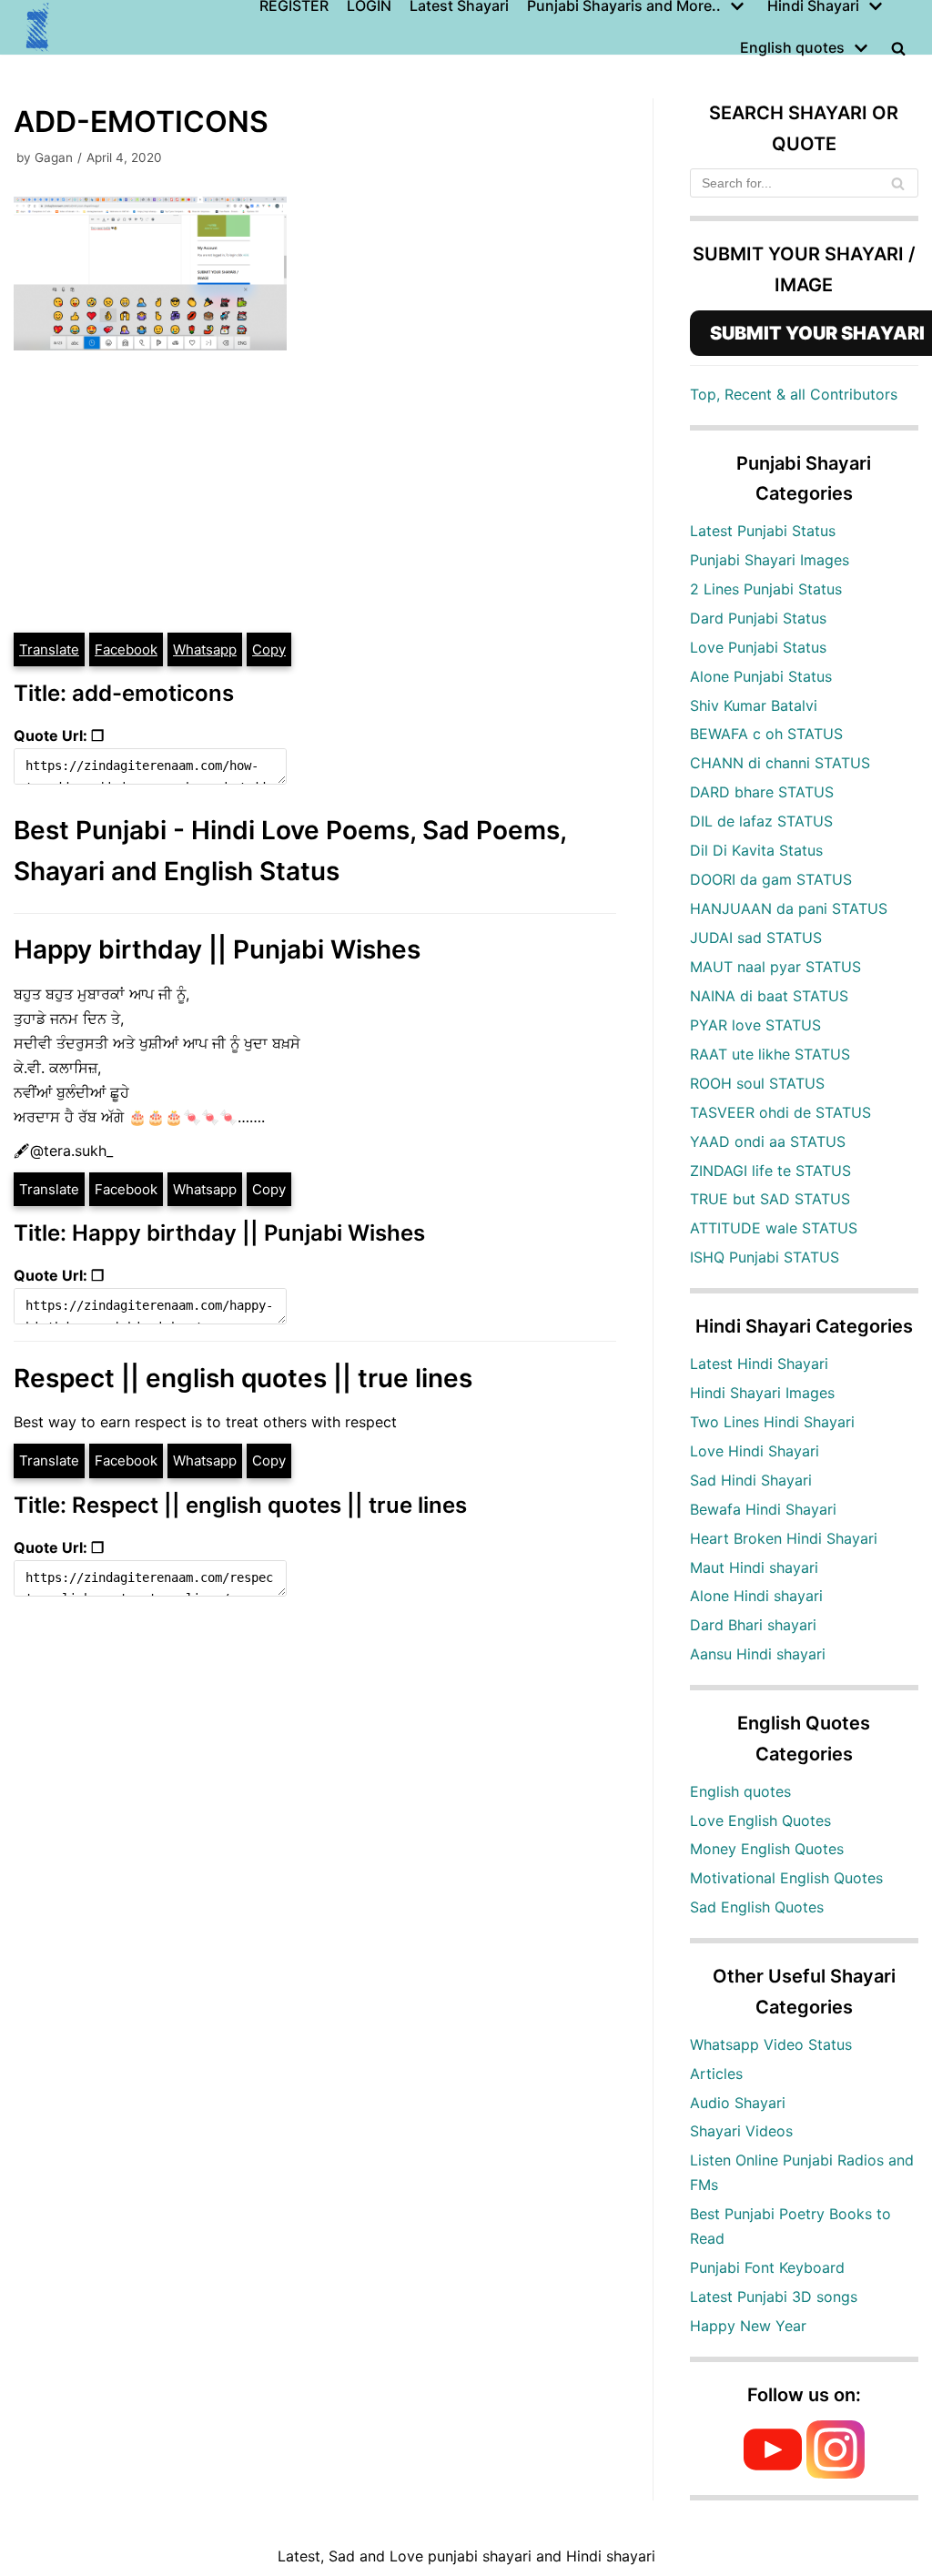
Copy (269, 649)
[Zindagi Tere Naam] (38, 27)
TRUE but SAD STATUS (770, 1199)
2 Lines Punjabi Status (766, 589)
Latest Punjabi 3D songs (774, 2297)
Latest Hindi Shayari (759, 1364)
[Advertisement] (315, 494)
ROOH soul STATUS (757, 1083)
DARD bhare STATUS (762, 792)
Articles (716, 2074)
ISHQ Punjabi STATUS (765, 1257)
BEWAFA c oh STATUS (766, 734)
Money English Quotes (767, 1849)
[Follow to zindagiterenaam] (836, 2473)
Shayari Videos (741, 2131)
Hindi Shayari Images (762, 1393)
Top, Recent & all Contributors (794, 394)
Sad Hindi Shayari (751, 1480)
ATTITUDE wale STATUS (774, 1228)
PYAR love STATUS (755, 1025)
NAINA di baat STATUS (769, 996)
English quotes (740, 1791)
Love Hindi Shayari (755, 1451)
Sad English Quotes (757, 1907)
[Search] (898, 183)
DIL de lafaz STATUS (761, 821)
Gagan (54, 157)
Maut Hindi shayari (754, 1567)
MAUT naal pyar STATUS (775, 967)
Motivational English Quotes (786, 1878)
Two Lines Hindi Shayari (772, 1422)
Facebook (126, 649)
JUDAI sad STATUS (756, 938)
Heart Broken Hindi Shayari (784, 1538)
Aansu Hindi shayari (758, 1654)
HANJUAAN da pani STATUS (789, 908)
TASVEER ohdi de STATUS (780, 1112)
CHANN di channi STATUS (780, 763)
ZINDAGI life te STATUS (770, 1171)
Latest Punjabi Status (763, 531)
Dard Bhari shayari (753, 1625)
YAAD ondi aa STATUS (768, 1141)
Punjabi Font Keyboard (767, 2267)
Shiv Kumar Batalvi (754, 705)
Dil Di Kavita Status (756, 850)
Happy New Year (748, 2326)
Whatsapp (205, 649)
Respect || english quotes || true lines (243, 1378)
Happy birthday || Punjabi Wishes (217, 949)
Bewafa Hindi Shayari (763, 1509)
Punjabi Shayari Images (770, 560)
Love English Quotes (760, 1820)
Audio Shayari (738, 2103)
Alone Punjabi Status (761, 676)
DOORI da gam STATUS (771, 879)
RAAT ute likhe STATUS (770, 1054)
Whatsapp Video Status (771, 2044)
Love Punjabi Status (758, 647)
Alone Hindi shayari (756, 1596)
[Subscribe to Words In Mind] (773, 2473)
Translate (49, 649)
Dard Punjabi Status (758, 618)
